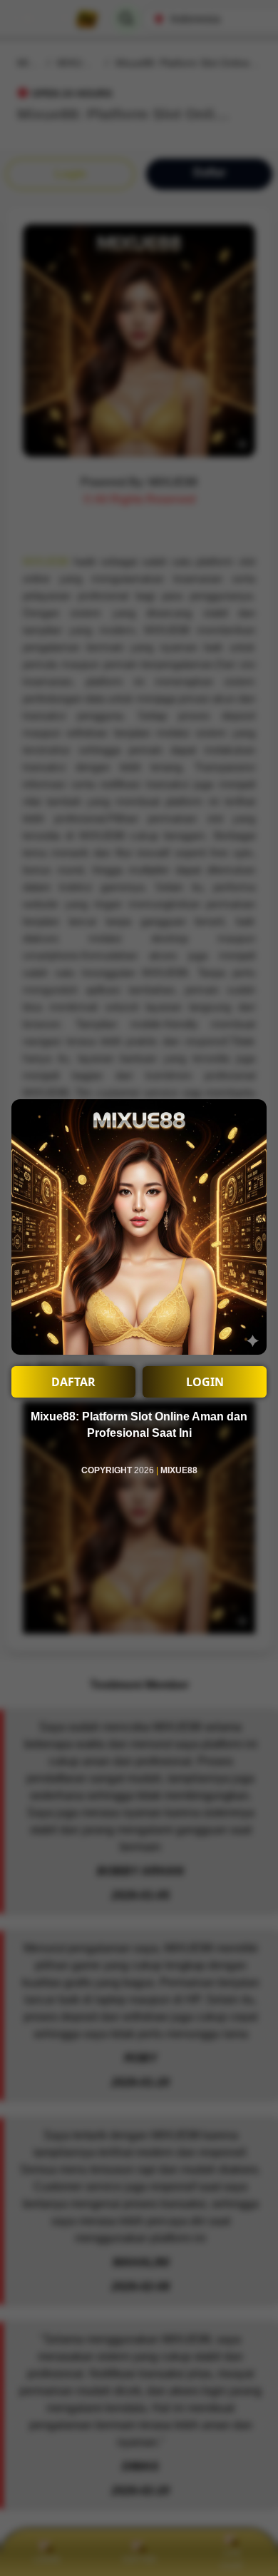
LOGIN (205, 1382)
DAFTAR (73, 1382)
